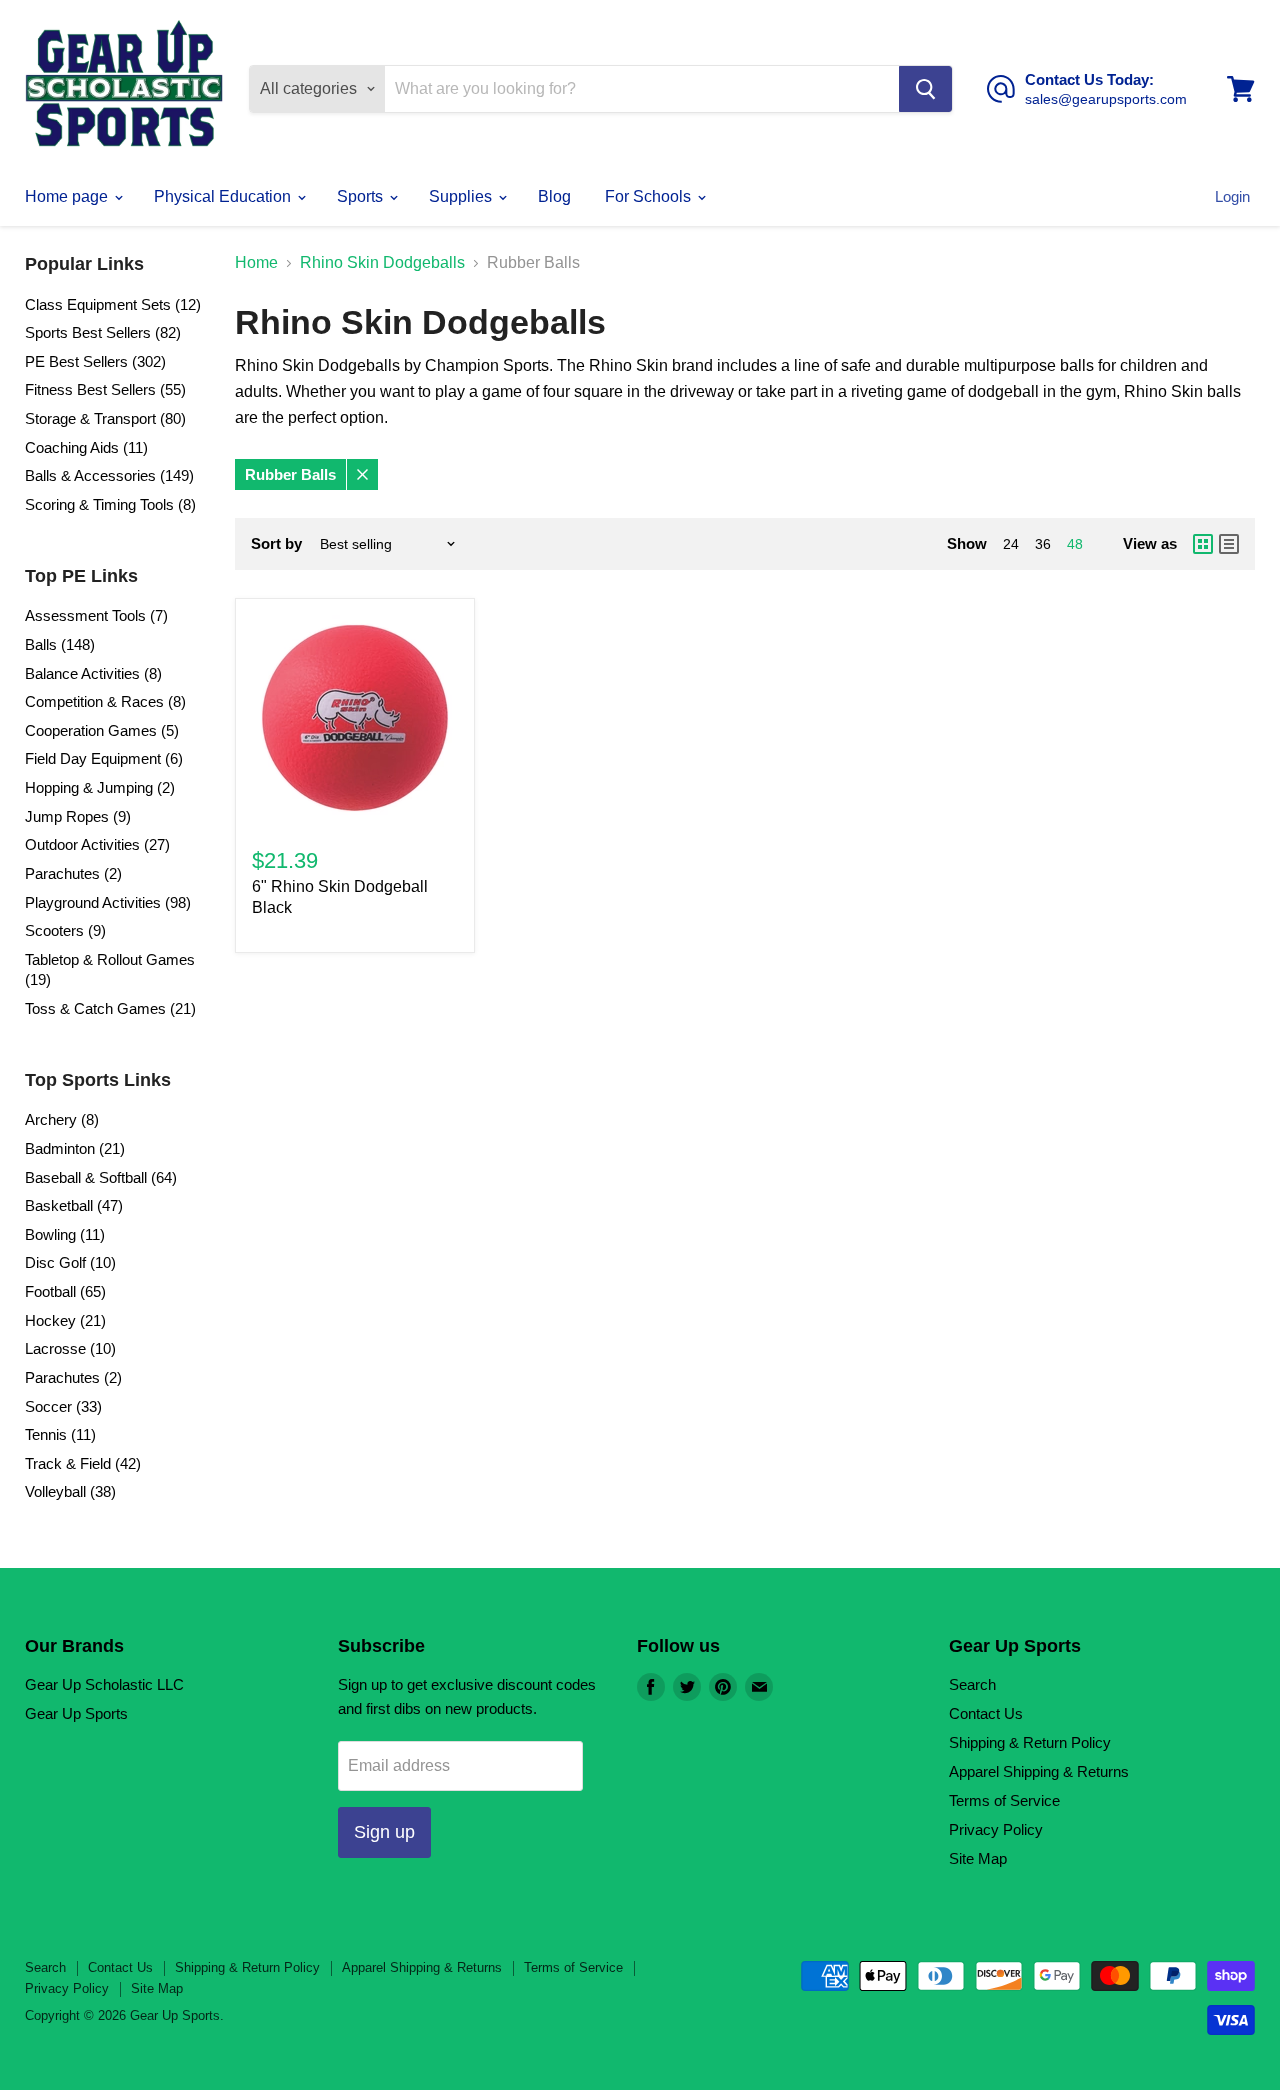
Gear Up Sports (76, 1713)
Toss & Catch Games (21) (110, 1008)
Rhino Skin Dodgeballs (382, 262)
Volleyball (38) (70, 1491)
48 (1075, 544)
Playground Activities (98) (108, 902)
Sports (362, 196)
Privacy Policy (996, 1829)
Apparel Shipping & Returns (1039, 1771)
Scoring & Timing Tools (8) (110, 504)
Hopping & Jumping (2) (100, 787)
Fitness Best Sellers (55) (105, 389)
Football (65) (65, 1291)
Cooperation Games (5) (102, 730)
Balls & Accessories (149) (109, 475)
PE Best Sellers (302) (95, 361)
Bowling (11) (65, 1234)
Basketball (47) (74, 1205)
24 (1011, 544)
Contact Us (986, 1713)
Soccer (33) (63, 1406)
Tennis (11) (60, 1434)
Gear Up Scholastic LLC (104, 1684)
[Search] (925, 89)
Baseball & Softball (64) (101, 1177)
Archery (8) (62, 1119)
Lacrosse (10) (70, 1348)
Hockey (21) (65, 1320)
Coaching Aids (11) (86, 447)
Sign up (384, 1832)
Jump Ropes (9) (78, 816)
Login (1232, 196)
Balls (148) (60, 644)
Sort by (276, 543)
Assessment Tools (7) (96, 615)
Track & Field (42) (83, 1463)
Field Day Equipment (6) (104, 758)
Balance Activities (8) (93, 673)
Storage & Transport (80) (105, 418)
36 (1043, 544)
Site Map (978, 1858)
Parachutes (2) (73, 873)
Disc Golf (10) (70, 1262)
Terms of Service (1004, 1800)
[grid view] (1203, 544)
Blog (554, 196)
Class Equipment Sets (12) (113, 304)
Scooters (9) (65, 930)
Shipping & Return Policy (1030, 1742)
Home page (68, 196)
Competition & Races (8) (105, 701)
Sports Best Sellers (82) (103, 332)
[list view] (1229, 544)
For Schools (650, 196)
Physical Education (224, 196)
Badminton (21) (75, 1148)
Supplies (462, 196)
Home (256, 262)
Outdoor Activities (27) (97, 844)
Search (972, 1684)
